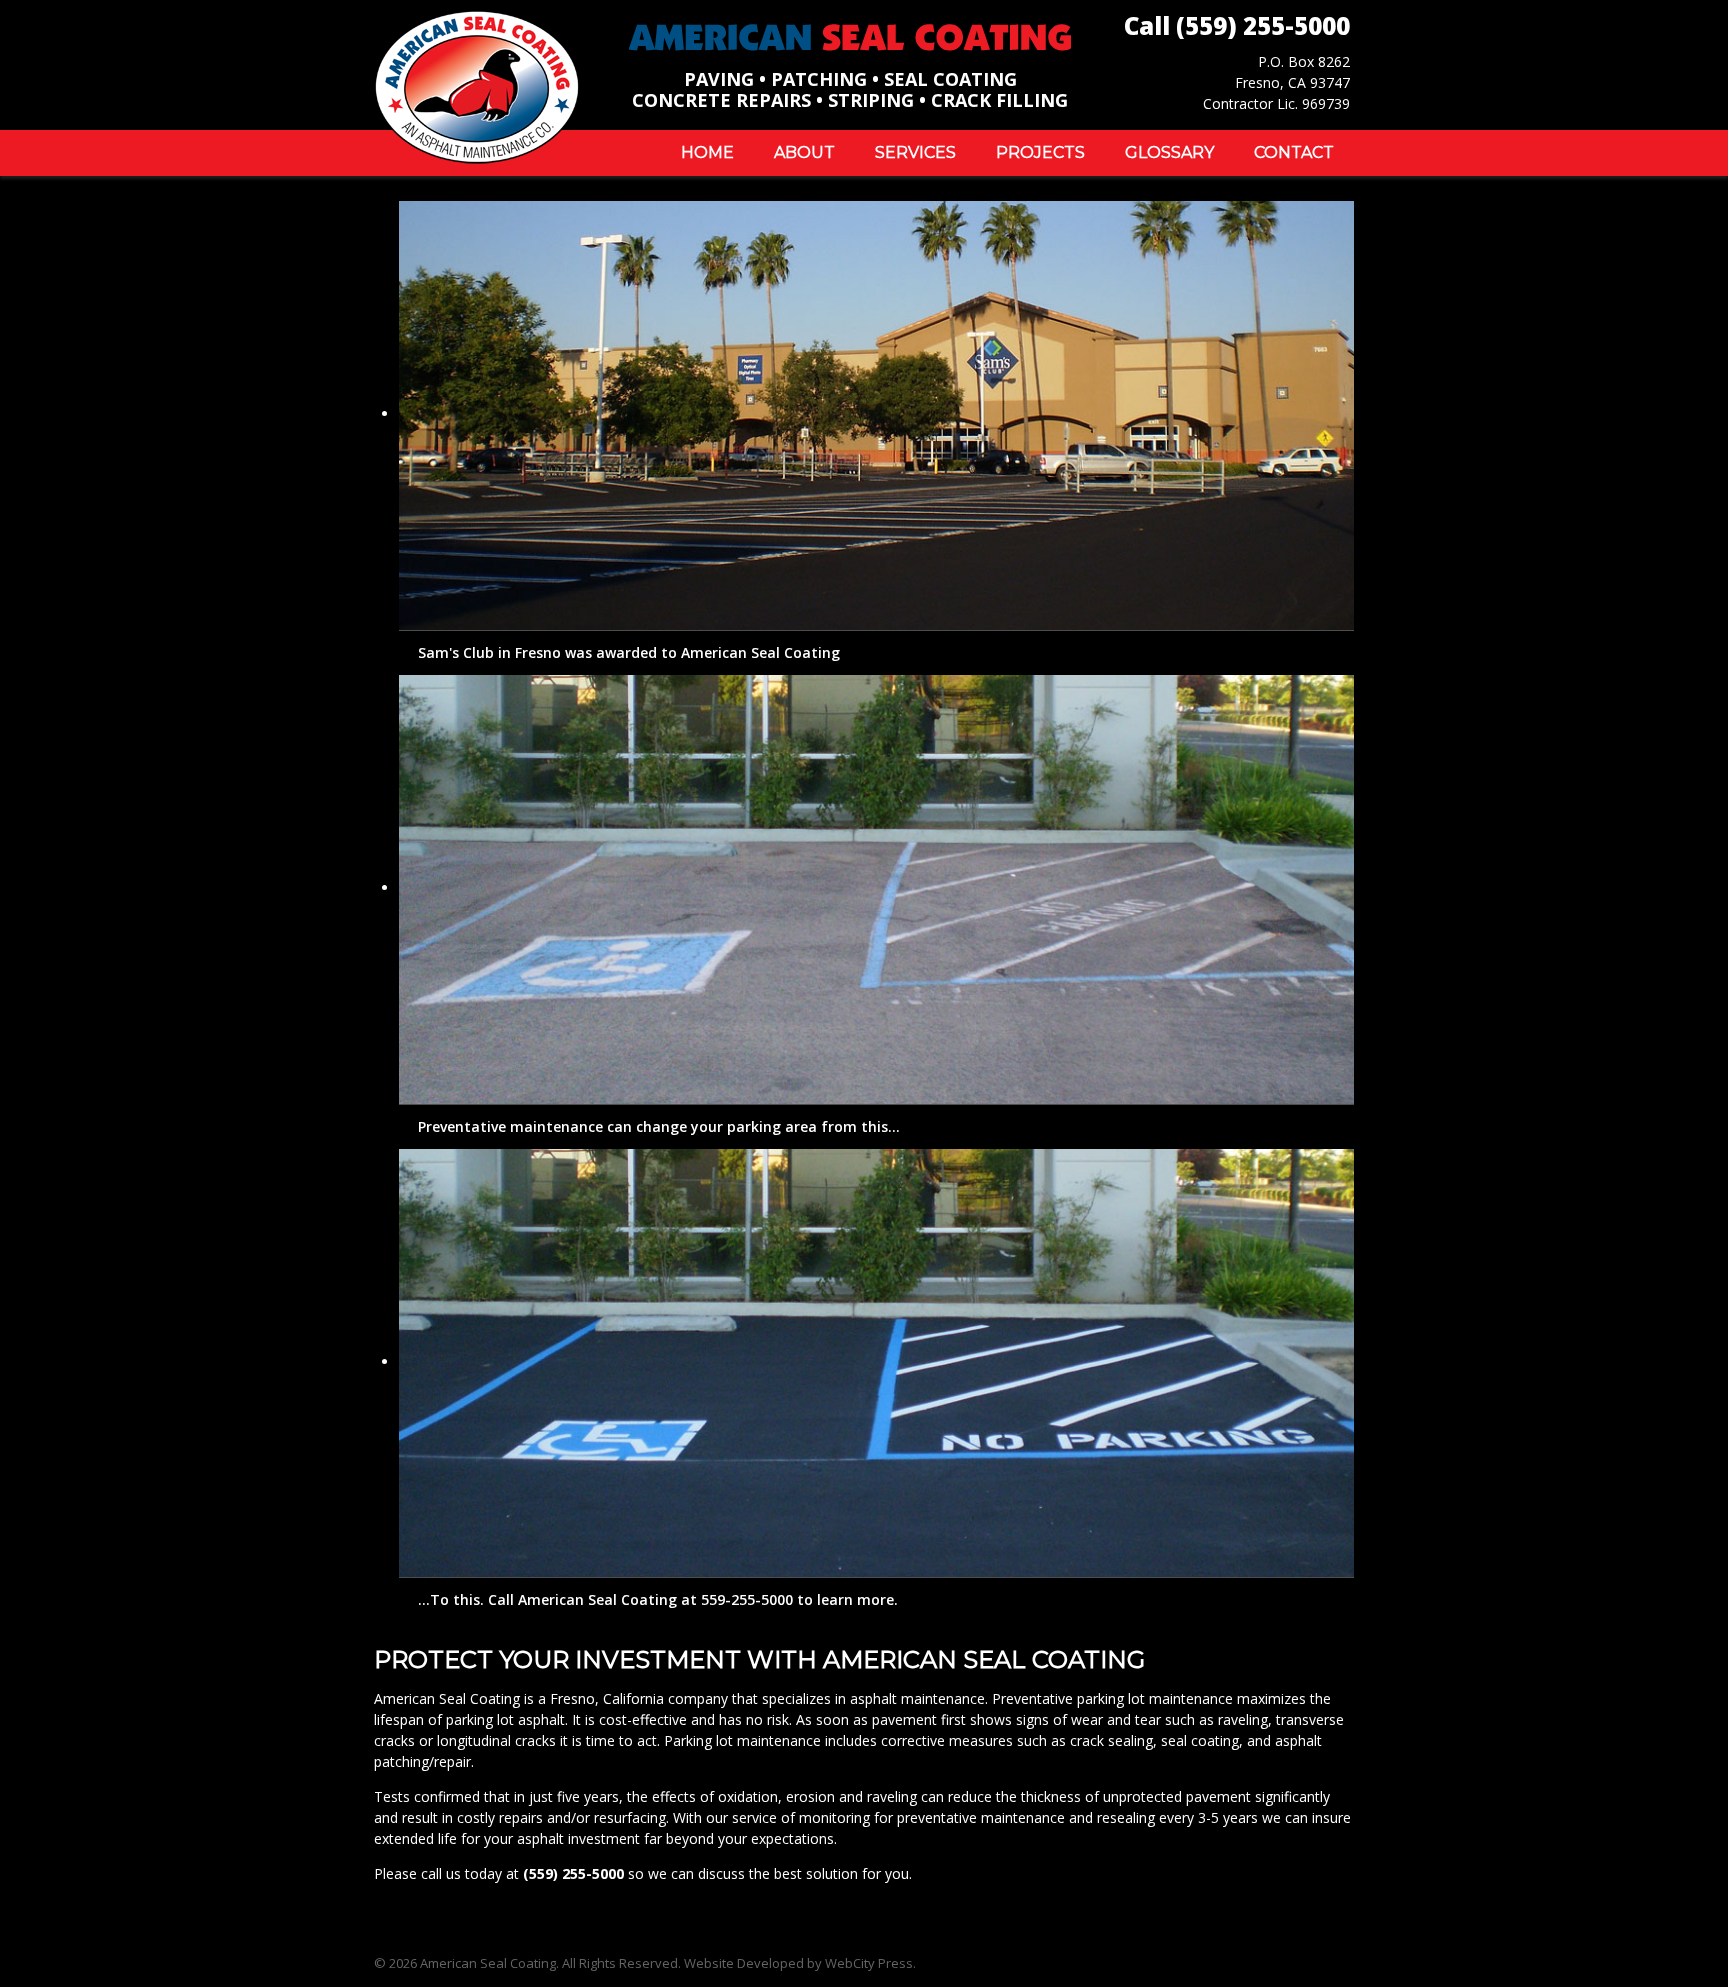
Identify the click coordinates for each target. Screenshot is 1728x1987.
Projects (1040, 152)
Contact (1294, 152)
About (804, 152)
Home (707, 152)
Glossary (1169, 152)
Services (915, 152)
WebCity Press (869, 1963)
